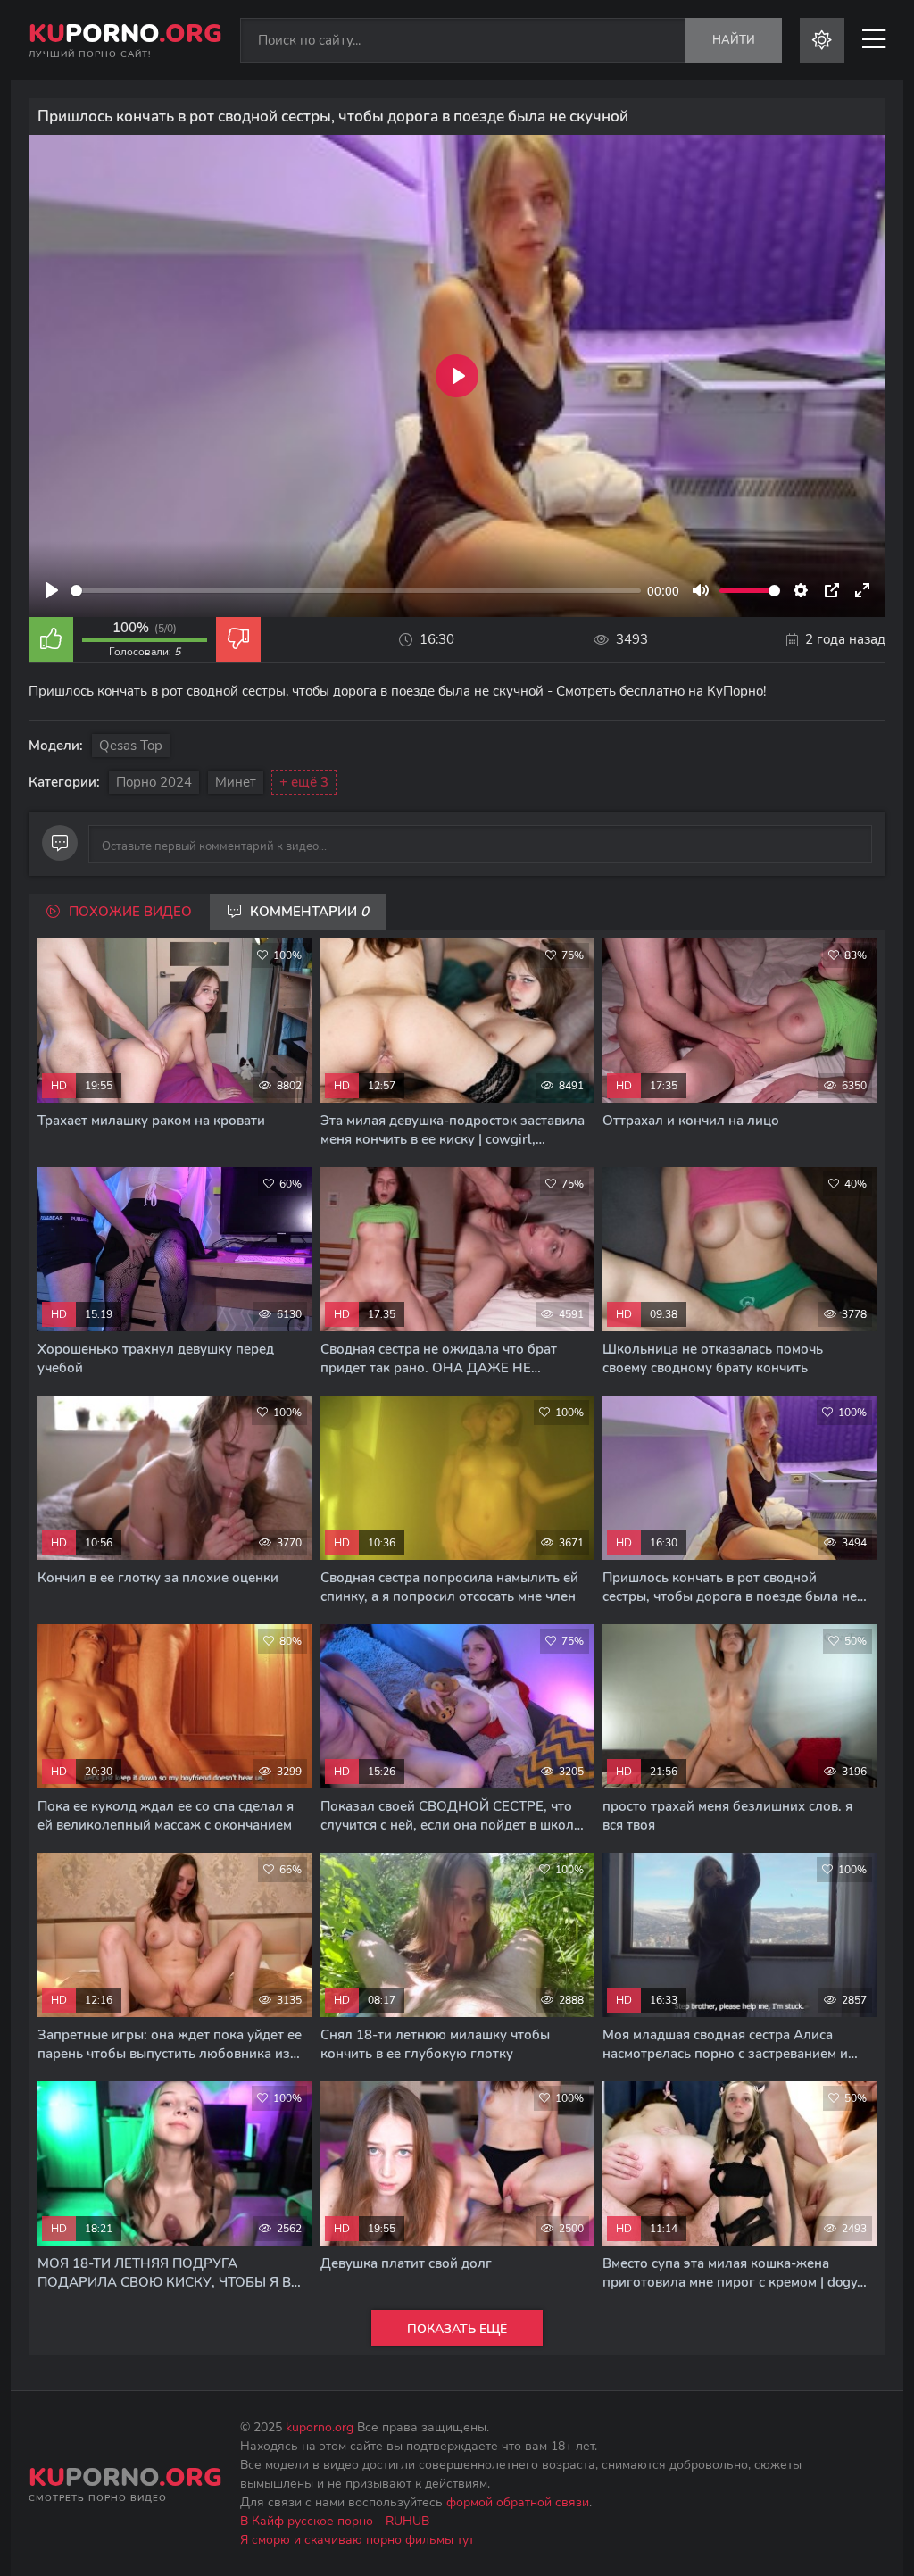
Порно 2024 (154, 782)
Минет (236, 782)
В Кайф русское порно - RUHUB (335, 2521)
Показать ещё (457, 2329)
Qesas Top (131, 746)
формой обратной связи (518, 2502)
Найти (734, 40)
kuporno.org (320, 2427)
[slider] (356, 591)
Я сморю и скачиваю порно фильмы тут (357, 2540)
